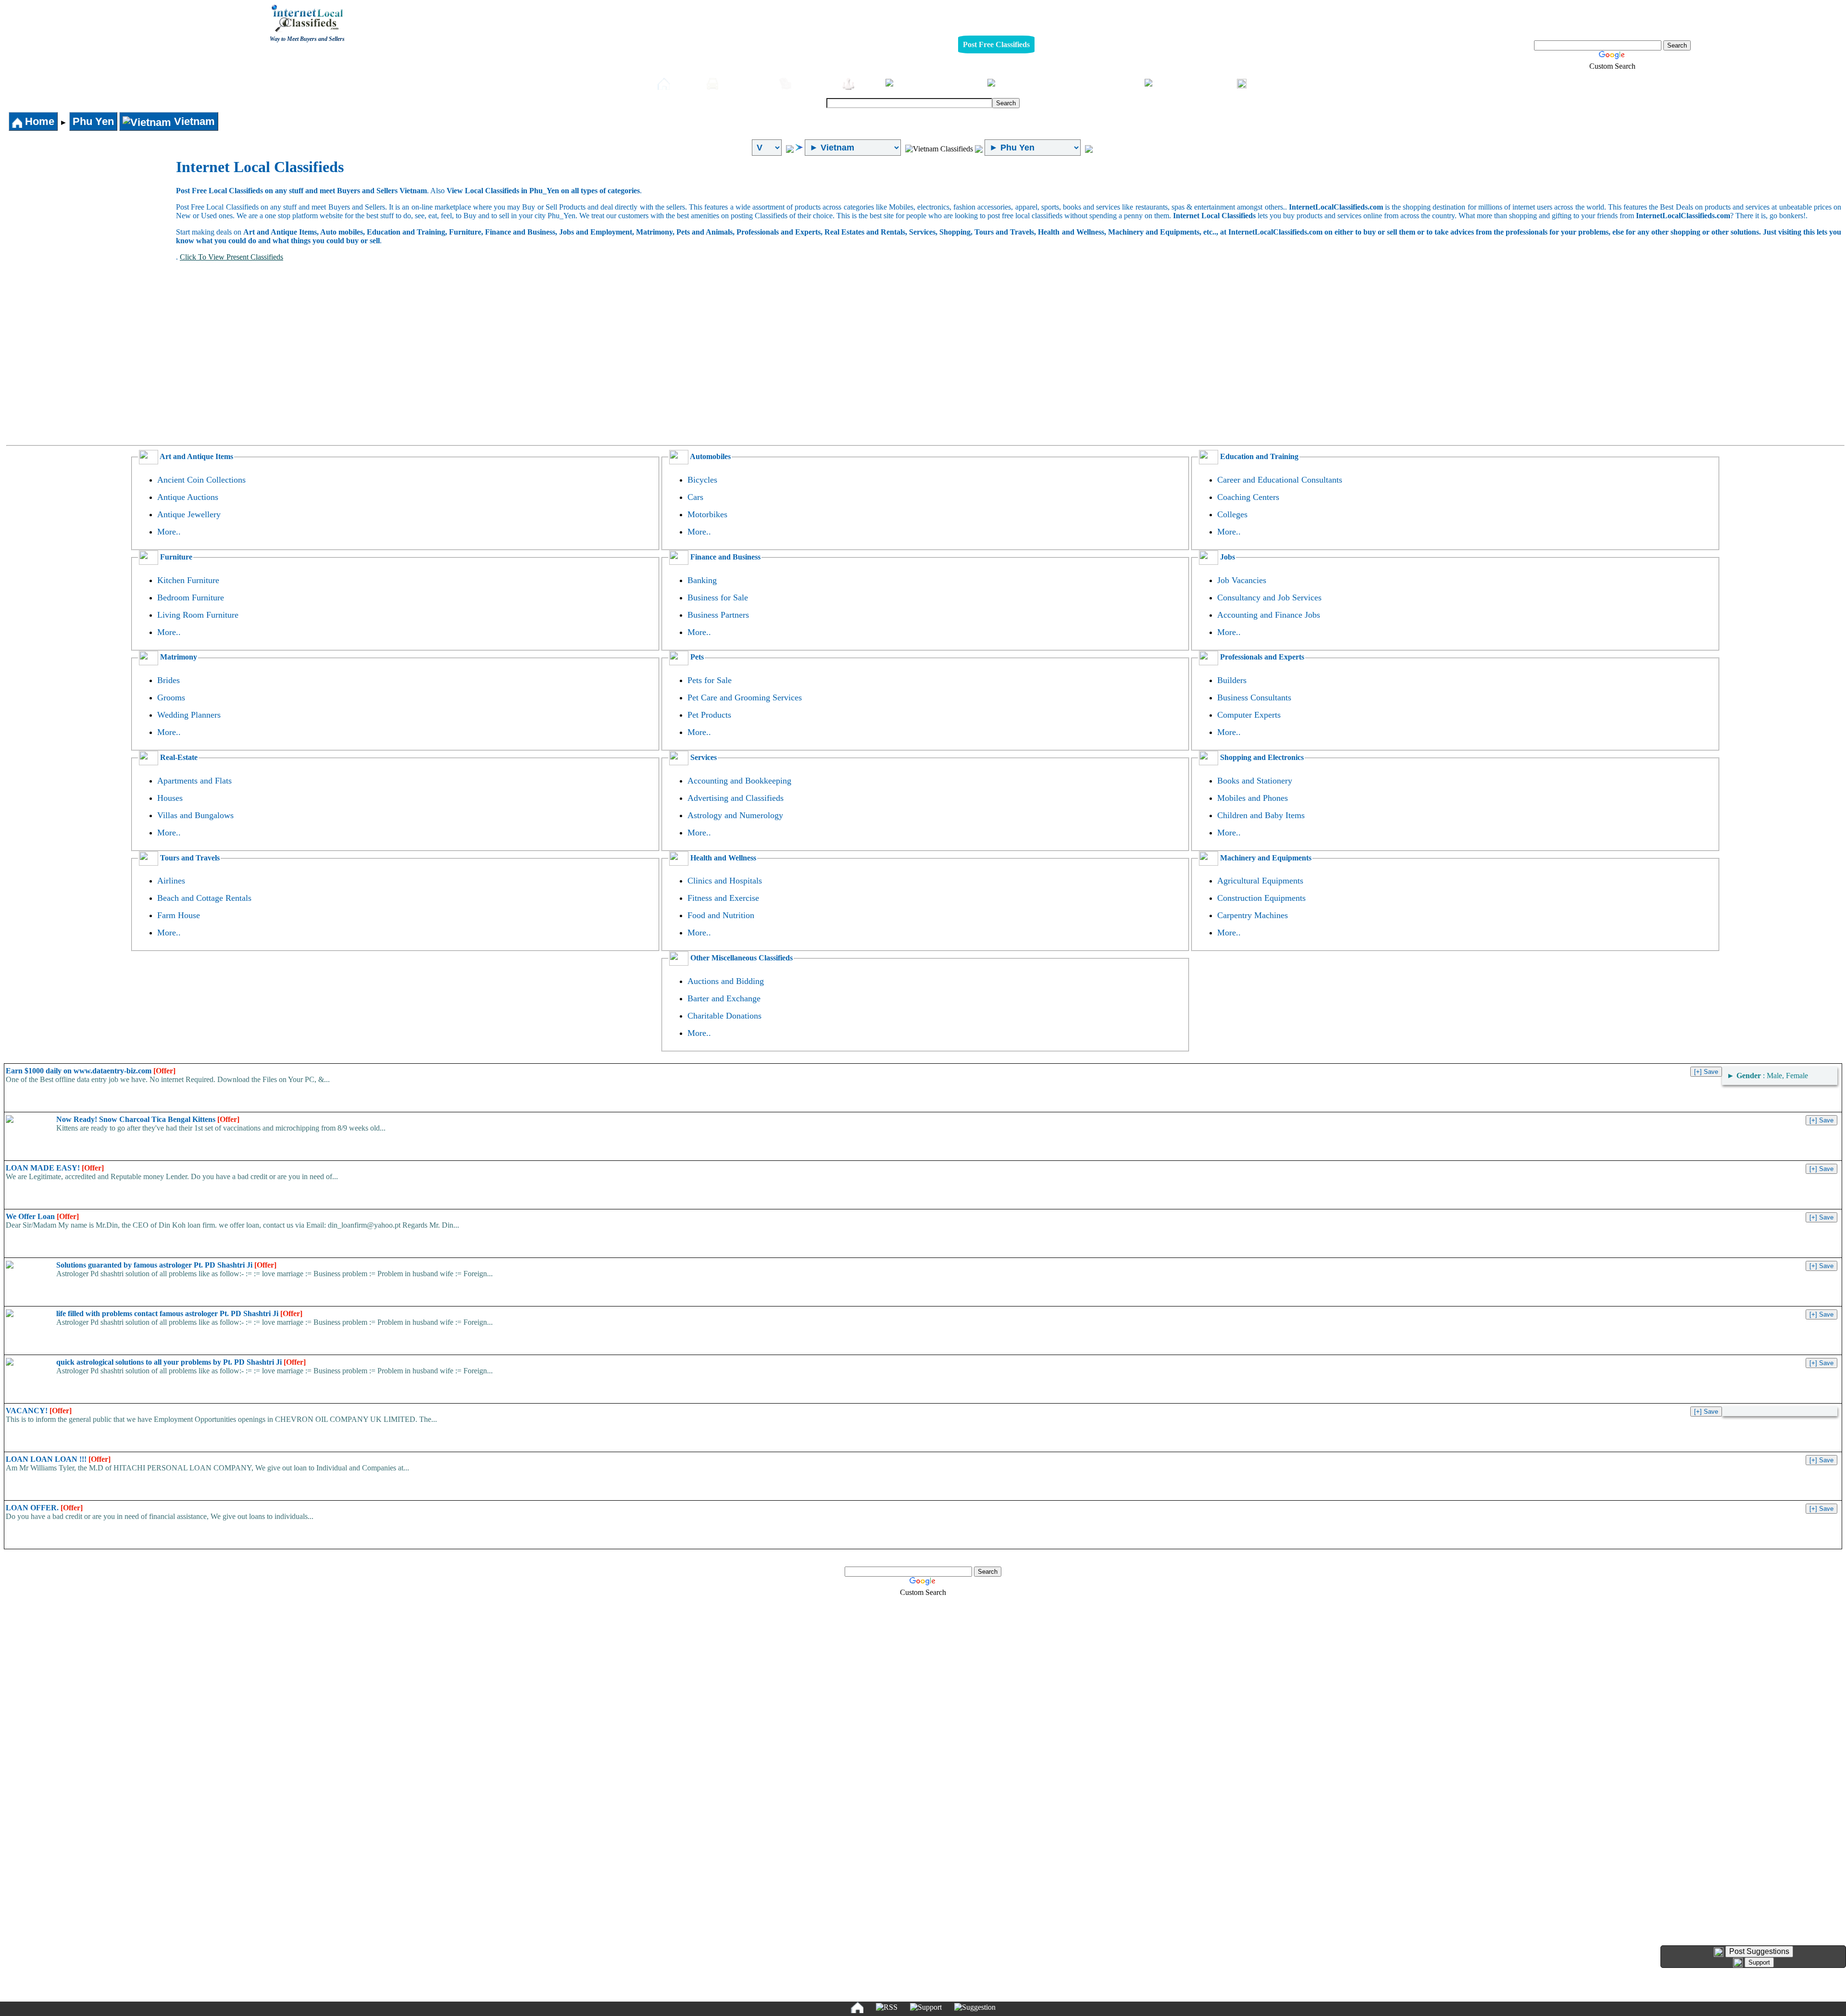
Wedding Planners (189, 715)
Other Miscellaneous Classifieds (741, 958)
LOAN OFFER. (44, 1508)
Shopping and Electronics (1261, 757)
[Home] (857, 2007)
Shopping (1210, 83)
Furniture (814, 83)
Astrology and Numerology (735, 815)
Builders (1232, 680)
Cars (695, 497)
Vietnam (193, 121)
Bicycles (702, 480)
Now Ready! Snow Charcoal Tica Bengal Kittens (148, 1119)
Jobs (867, 83)
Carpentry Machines (1253, 915)
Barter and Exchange (724, 998)
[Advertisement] (90, 230)
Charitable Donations (724, 1016)
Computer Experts (1249, 715)
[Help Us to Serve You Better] (1719, 1952)
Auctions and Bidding (726, 981)
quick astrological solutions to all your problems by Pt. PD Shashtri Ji (181, 1362)
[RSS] (887, 2007)
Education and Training (1258, 456)
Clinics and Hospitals (725, 881)
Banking (702, 580)
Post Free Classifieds (996, 44)
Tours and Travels (189, 858)
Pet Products (709, 715)
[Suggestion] (975, 2007)
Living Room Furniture (198, 615)
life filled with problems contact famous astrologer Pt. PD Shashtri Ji (179, 1313)
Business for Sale (718, 597)
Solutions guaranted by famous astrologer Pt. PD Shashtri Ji (166, 1265)
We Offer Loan (42, 1216)
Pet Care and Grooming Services (745, 697)
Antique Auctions (188, 497)
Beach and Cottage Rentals (204, 898)
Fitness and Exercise (723, 898)
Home (686, 83)
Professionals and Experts (1261, 657)
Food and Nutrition (721, 915)
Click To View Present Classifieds (231, 257)
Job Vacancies (1242, 580)
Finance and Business (724, 557)
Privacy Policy (864, 1956)
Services (703, 757)
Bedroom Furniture (191, 597)
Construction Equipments (1261, 898)
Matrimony (178, 657)
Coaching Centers (1248, 497)
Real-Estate (1114, 83)
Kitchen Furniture (188, 580)
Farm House (179, 915)
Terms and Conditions (945, 1956)
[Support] (926, 2007)
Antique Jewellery (189, 514)
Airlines (171, 881)
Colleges (1232, 514)
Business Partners (718, 615)
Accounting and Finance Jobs (1269, 615)
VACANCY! (39, 1411)
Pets (970, 83)
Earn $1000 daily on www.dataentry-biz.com (91, 1071)
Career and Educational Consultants (1280, 480)
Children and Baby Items (1261, 815)
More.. (169, 532)
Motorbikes (707, 514)
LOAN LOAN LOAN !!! (58, 1459)
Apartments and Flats (194, 781)
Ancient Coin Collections (201, 480)
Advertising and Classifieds (736, 798)
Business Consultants (1254, 697)
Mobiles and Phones (1253, 798)
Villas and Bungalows (195, 815)
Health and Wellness (722, 858)
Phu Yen (93, 121)
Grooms (171, 697)
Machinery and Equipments (1265, 858)
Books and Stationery (1255, 781)
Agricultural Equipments (1260, 881)
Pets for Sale (710, 680)
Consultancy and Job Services (1269, 597)
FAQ (997, 1956)
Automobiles (746, 83)
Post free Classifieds (611, 83)
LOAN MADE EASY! (55, 1168)
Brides (168, 680)
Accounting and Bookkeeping (739, 781)
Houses (170, 798)
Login (1262, 83)
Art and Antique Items (196, 456)
